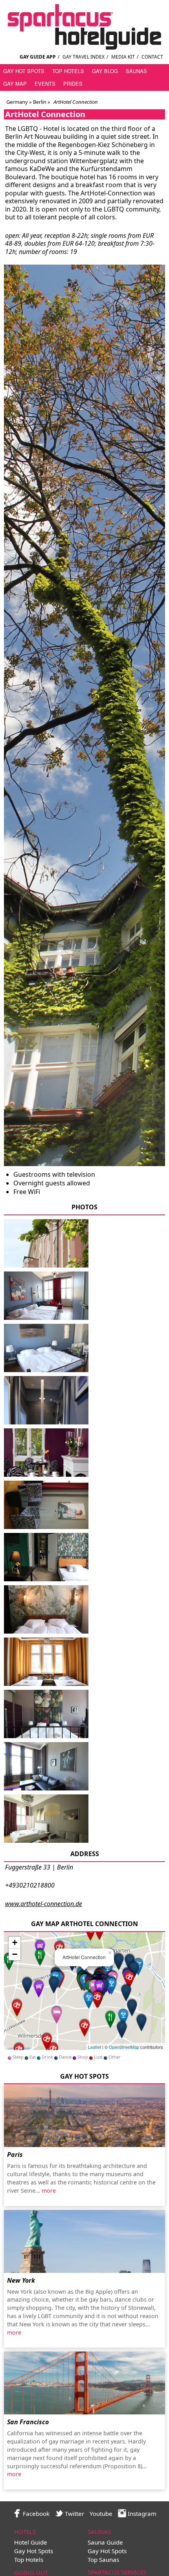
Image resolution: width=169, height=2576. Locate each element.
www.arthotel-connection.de (44, 1904)
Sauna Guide (105, 2542)
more (49, 2191)
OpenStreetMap (124, 2047)
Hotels (25, 2532)
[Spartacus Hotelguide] (84, 47)
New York (21, 2280)
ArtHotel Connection (45, 114)
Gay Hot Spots (24, 71)
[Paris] (84, 2116)
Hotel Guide (31, 2542)
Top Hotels (68, 71)
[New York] (84, 2241)
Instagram (141, 2513)
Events (45, 84)
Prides (73, 84)
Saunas (136, 71)
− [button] (15, 1954)
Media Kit (123, 57)
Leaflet (95, 2047)
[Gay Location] (122, 2029)
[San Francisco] (84, 2383)
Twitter (74, 2513)
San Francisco (28, 2422)
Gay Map (15, 84)
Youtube (101, 2513)
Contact (152, 57)
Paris (15, 2155)
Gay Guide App (38, 57)
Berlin (39, 102)
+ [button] (15, 1942)
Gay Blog (105, 71)
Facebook (35, 2513)
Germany (17, 102)
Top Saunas (103, 2559)
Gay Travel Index (84, 57)
